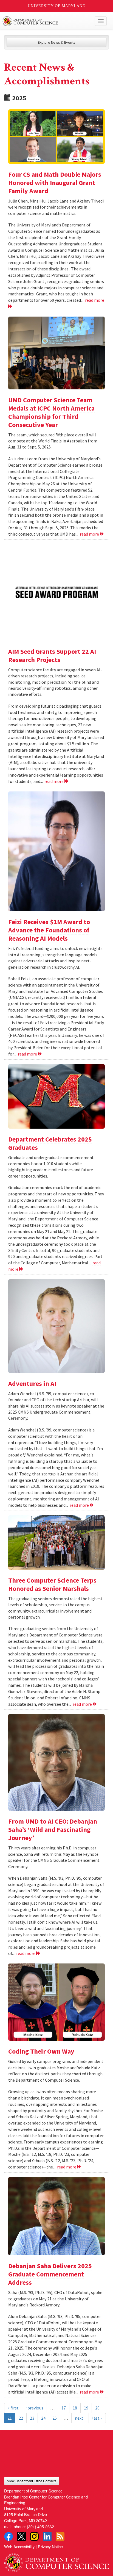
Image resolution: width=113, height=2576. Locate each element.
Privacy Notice (50, 2546)
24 (43, 2418)
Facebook (9, 2536)
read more (90, 534)
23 (32, 2418)
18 (75, 2408)
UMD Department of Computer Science (46, 21)
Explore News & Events (57, 42)
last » (97, 2418)
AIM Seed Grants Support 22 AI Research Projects (52, 656)
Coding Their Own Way (41, 2051)
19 (86, 2408)
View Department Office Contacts (32, 2481)
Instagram (34, 2536)
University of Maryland (57, 6)
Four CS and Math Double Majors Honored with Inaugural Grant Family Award (55, 183)
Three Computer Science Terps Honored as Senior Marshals (52, 1584)
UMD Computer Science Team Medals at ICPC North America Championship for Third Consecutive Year (51, 412)
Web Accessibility (19, 2546)
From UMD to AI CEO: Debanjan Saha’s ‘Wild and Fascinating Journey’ (53, 1829)
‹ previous (34, 2408)
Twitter (21, 2536)
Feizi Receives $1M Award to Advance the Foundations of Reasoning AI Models (49, 930)
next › (80, 2418)
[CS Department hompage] (56, 2561)
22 (21, 2418)
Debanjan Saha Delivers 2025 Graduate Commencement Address (50, 2274)
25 (55, 2418)
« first (13, 2408)
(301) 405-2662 (40, 2526)
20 (97, 2408)
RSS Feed (60, 2536)
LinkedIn (47, 2536)
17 (64, 2408)
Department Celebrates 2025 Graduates (50, 1143)
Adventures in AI (32, 1383)
